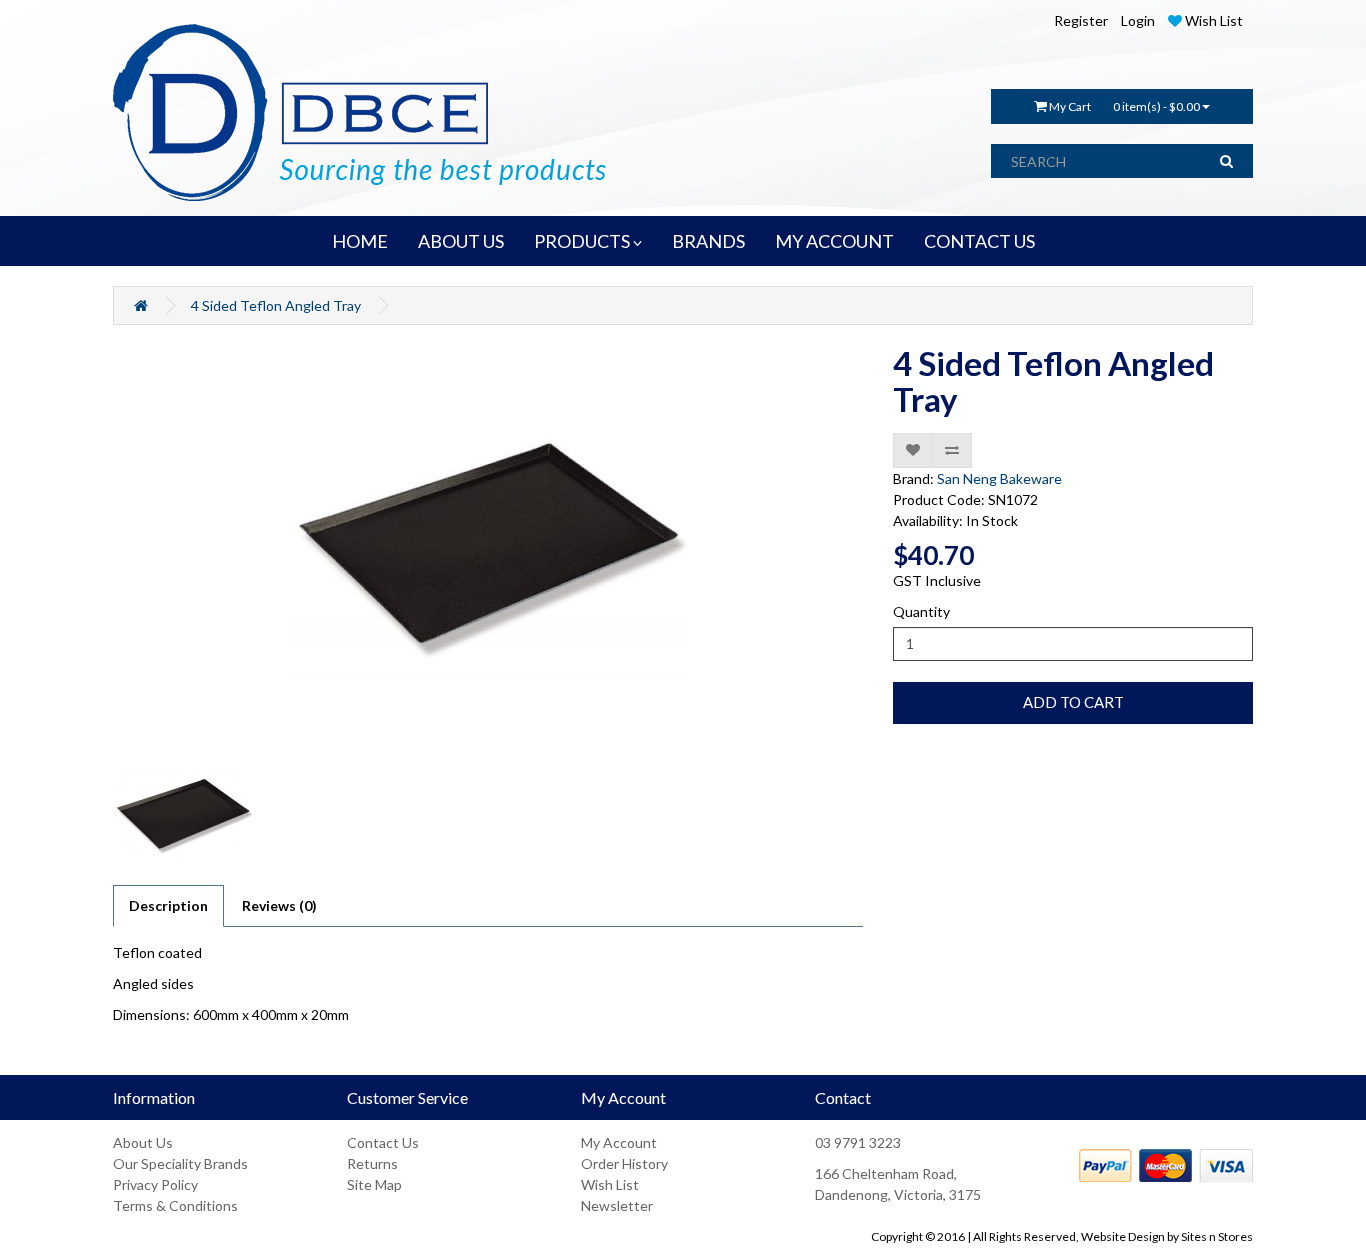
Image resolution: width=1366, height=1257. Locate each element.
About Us (143, 1142)
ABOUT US (461, 241)
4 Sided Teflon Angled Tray (276, 305)
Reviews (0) (279, 905)
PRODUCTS (583, 241)
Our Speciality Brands (180, 1163)
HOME (360, 241)
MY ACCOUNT (834, 241)
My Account (619, 1142)
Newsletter (617, 1205)
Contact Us (383, 1142)
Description (168, 905)
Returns (372, 1163)
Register (1081, 20)
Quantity (921, 611)
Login (1138, 20)
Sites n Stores (1217, 1236)
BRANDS (708, 241)
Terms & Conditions (175, 1205)
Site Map (374, 1184)
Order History (624, 1163)
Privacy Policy (155, 1184)
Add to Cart (1073, 702)
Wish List (610, 1184)
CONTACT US (979, 241)
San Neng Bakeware (999, 478)
